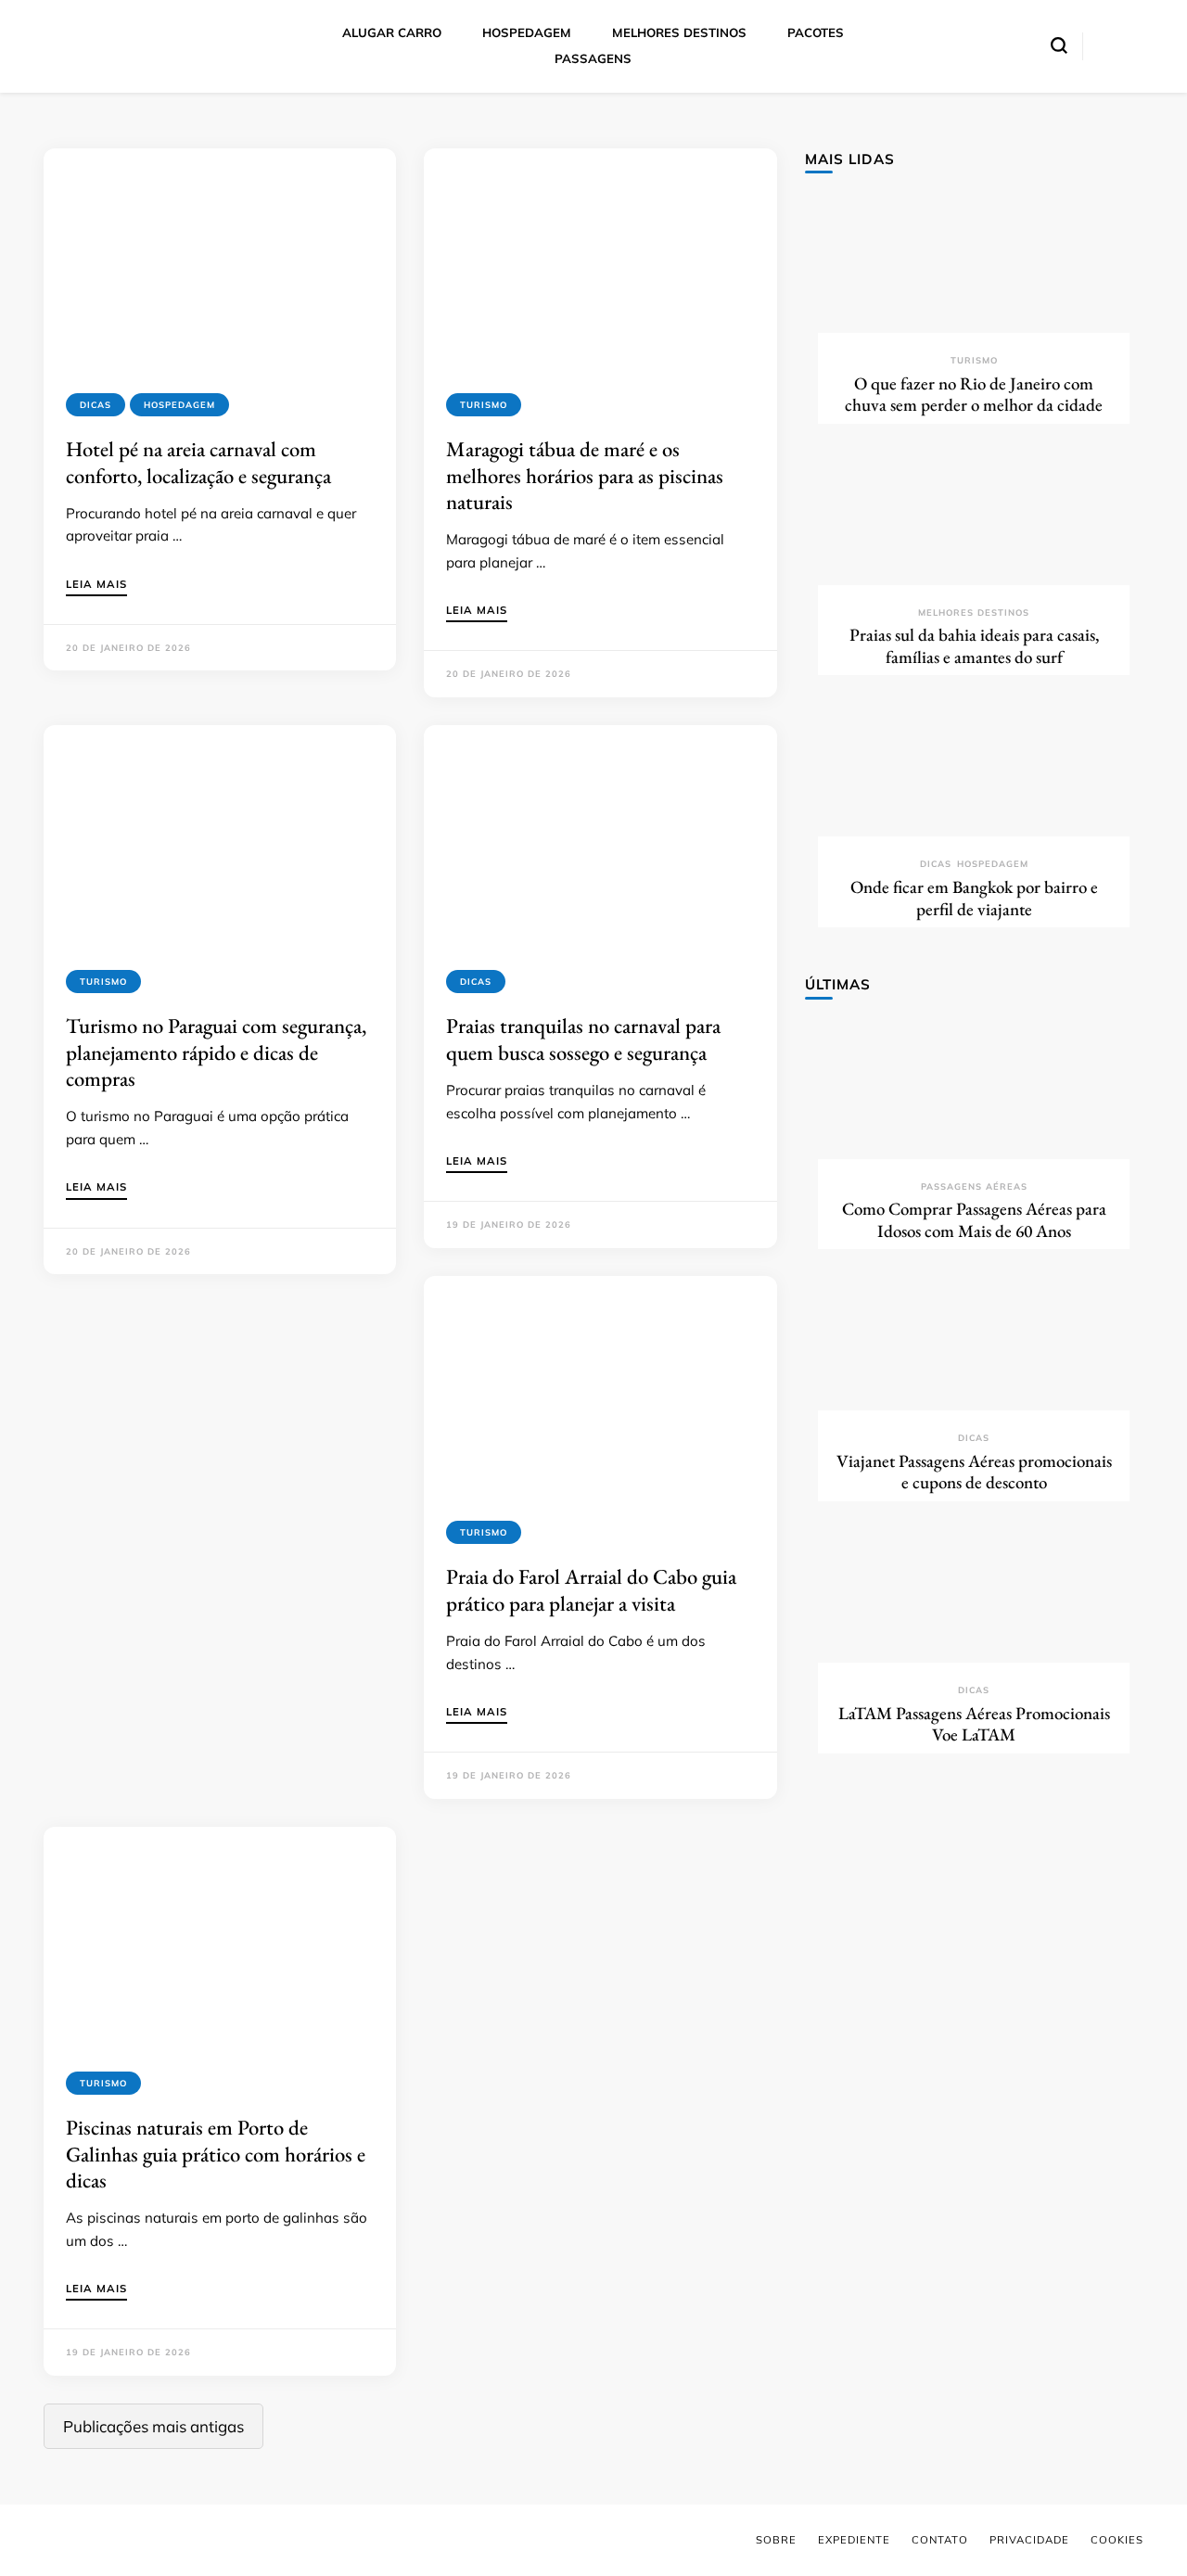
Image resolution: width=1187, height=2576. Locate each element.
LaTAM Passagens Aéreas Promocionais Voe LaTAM (974, 1724)
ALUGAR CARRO (392, 32)
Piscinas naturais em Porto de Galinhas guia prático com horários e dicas (216, 2154)
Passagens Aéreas (974, 1186)
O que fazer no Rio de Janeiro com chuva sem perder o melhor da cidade (974, 395)
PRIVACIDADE (1029, 2540)
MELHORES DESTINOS (679, 32)
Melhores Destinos (974, 612)
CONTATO (940, 2540)
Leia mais (96, 585)
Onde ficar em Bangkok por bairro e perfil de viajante (974, 898)
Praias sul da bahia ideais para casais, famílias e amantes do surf (974, 646)
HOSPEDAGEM (527, 32)
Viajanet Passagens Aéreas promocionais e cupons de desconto (974, 1472)
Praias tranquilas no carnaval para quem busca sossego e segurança (583, 1039)
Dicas (96, 405)
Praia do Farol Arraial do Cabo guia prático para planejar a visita (591, 1589)
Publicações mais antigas (153, 2426)
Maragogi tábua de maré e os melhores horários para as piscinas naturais (585, 475)
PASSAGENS (593, 58)
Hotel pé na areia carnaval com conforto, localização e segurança (198, 462)
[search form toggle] (1059, 45)
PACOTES (816, 32)
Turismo (484, 405)
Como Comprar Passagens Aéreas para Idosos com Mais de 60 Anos (974, 1220)
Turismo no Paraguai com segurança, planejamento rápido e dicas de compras (216, 1052)
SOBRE (776, 2540)
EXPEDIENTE (854, 2540)
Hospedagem (179, 405)
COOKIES (1117, 2540)
